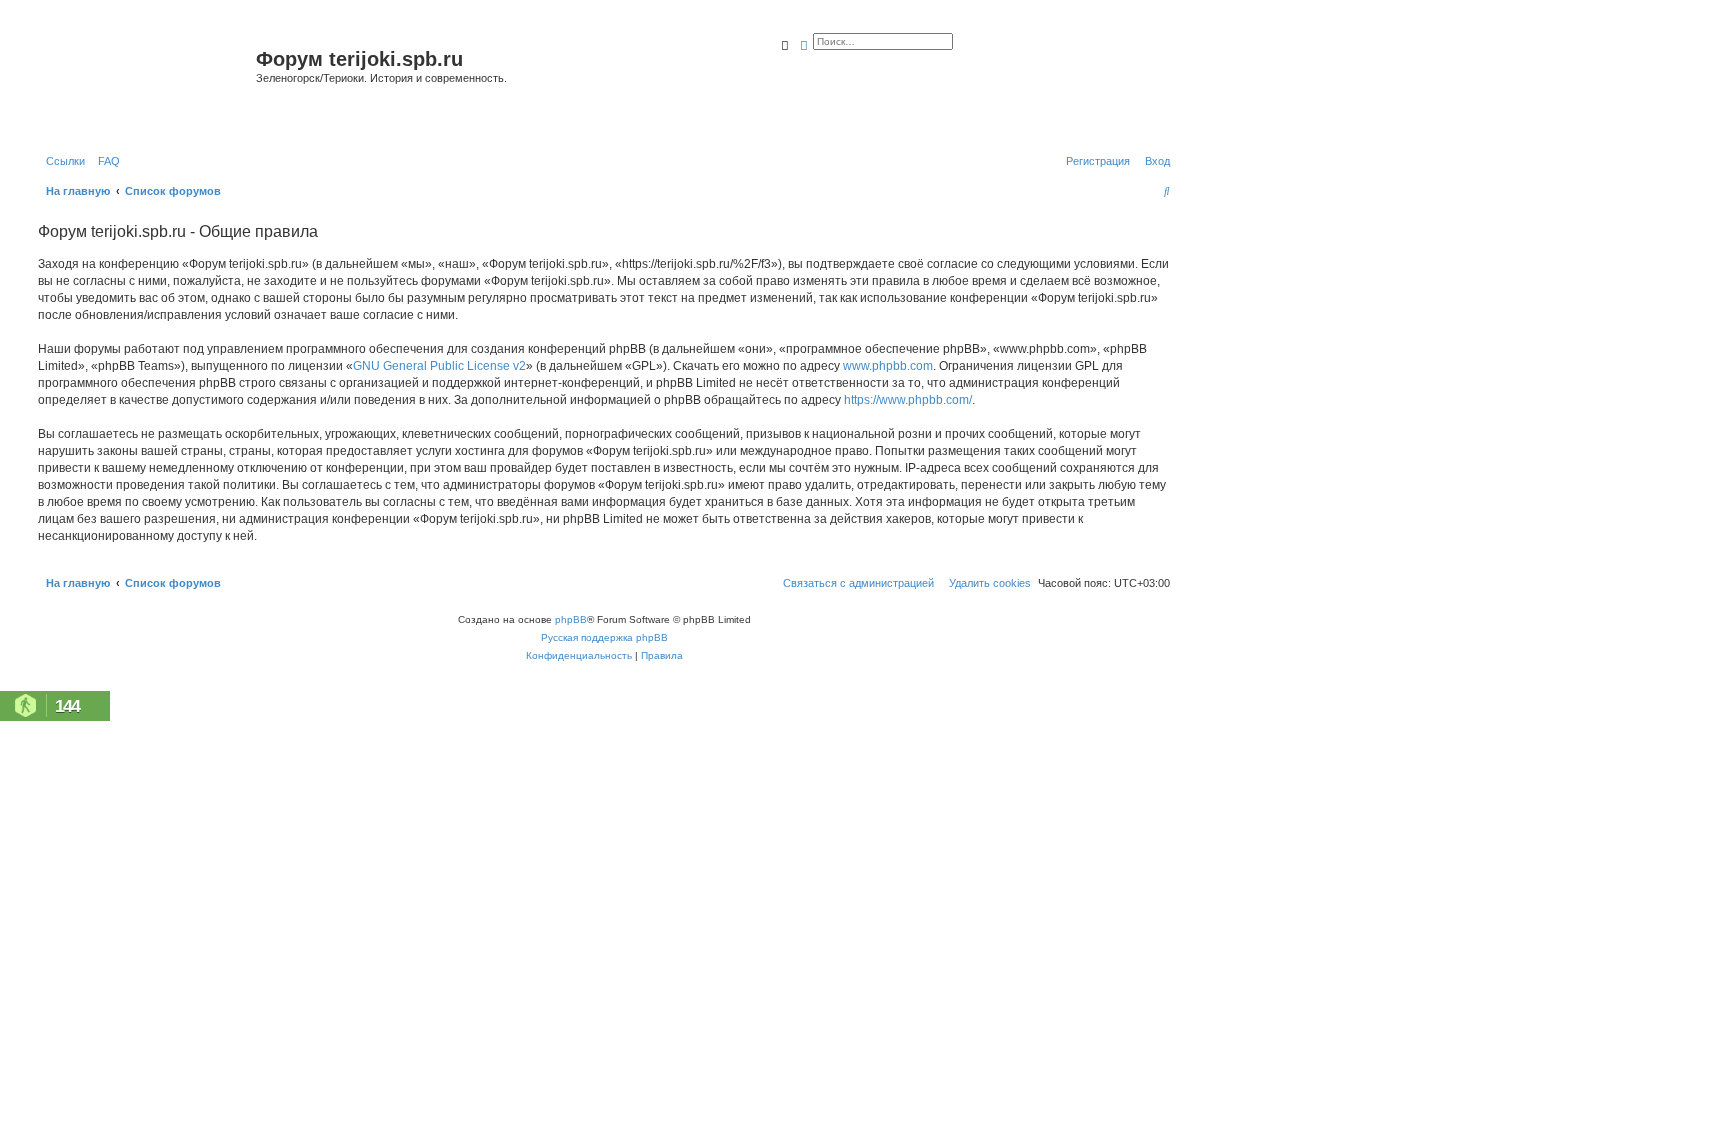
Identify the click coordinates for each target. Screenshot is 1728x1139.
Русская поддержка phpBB (604, 637)
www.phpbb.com (888, 366)
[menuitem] (105, 161)
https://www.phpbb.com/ (908, 400)
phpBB (571, 619)
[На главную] (144, 83)
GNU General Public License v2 (439, 366)
